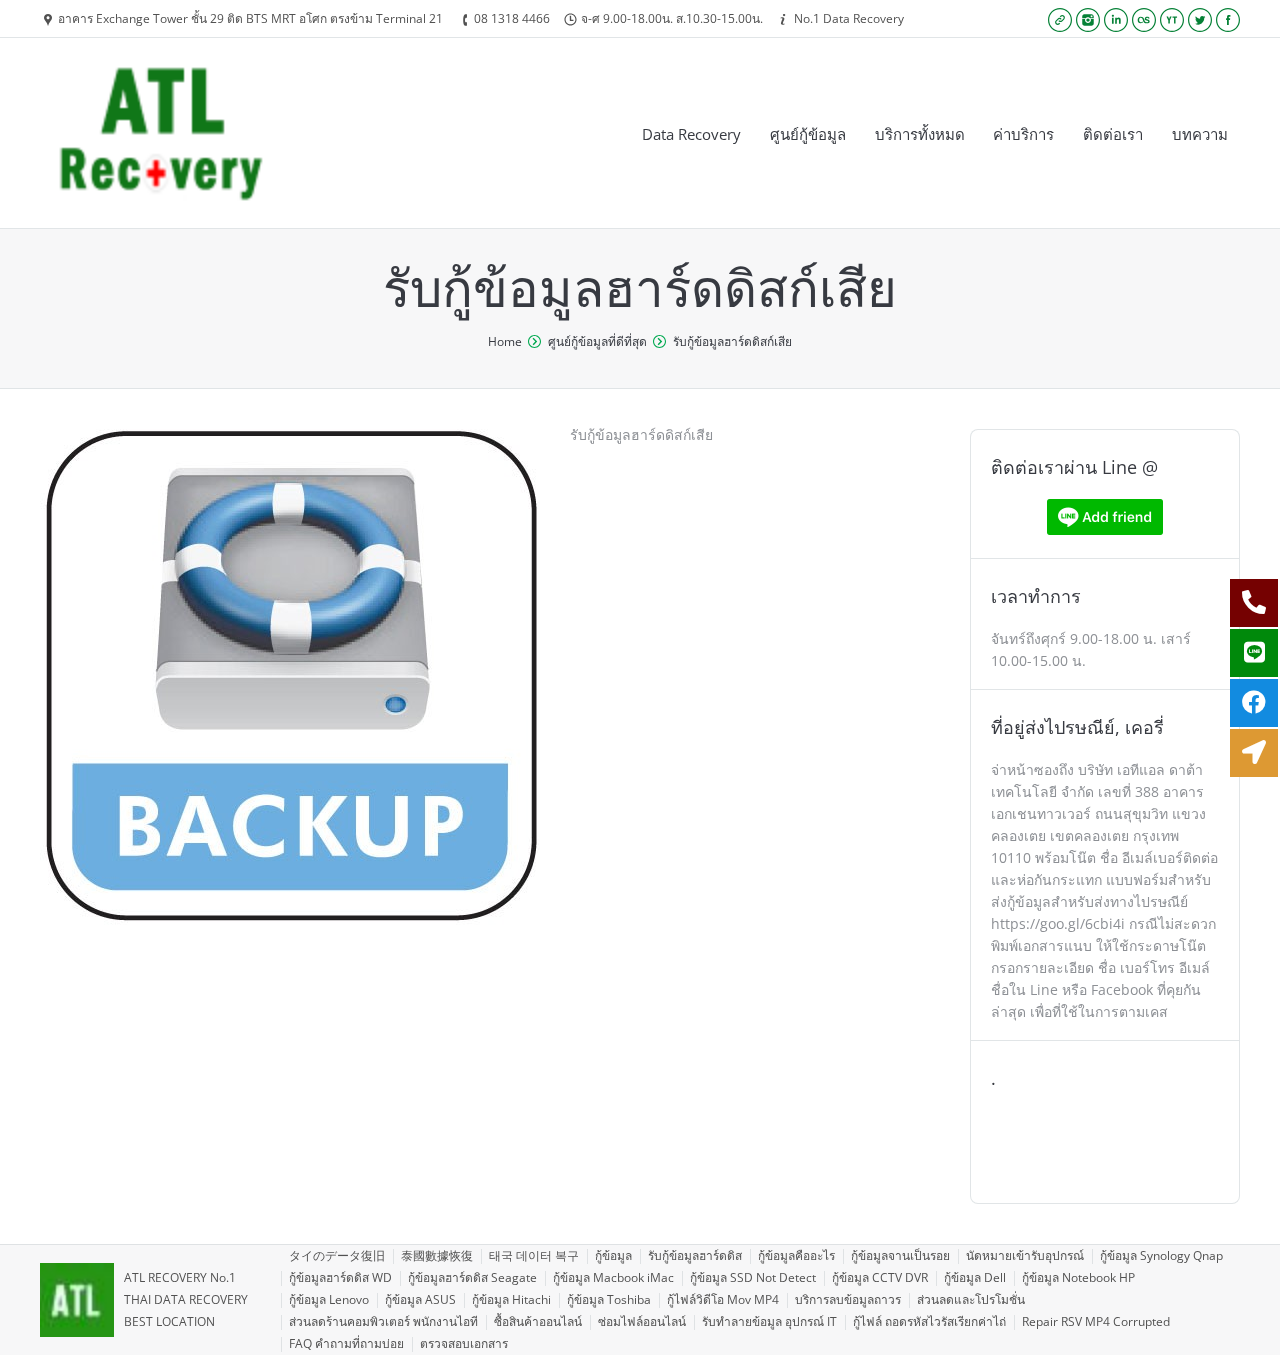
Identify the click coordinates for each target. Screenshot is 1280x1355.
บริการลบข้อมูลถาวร (848, 1299)
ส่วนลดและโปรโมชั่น (971, 1299)
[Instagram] (1088, 20)
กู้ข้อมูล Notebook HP (1078, 1277)
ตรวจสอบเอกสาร (464, 1343)
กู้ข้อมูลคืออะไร (796, 1255)
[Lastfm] (1144, 20)
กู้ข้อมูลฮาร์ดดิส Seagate (472, 1277)
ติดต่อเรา (1113, 134)
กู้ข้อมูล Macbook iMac (613, 1277)
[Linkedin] (1116, 20)
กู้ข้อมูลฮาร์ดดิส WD (340, 1277)
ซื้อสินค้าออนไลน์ (538, 1321)
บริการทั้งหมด (920, 134)
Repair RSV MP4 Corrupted (1096, 1321)
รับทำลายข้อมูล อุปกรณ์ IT (769, 1321)
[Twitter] (1200, 20)
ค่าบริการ (1023, 134)
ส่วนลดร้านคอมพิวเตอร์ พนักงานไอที (383, 1321)
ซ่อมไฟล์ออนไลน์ (642, 1321)
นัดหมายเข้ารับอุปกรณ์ (1025, 1255)
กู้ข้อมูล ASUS (420, 1299)
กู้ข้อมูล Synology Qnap (1161, 1255)
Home (505, 341)
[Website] (1060, 20)
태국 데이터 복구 (534, 1255)
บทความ (1200, 134)
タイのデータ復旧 (337, 1255)
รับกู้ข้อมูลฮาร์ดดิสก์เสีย (732, 341)
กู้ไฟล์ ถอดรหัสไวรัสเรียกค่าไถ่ (929, 1321)
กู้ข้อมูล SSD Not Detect (753, 1277)
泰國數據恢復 (437, 1255)
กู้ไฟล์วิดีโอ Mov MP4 (723, 1299)
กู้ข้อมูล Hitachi (511, 1299)
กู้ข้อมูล (613, 1255)
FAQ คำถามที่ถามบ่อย (346, 1343)
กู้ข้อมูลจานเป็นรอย (900, 1255)
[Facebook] (1228, 20)
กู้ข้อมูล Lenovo (329, 1299)
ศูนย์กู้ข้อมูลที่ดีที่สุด (597, 341)
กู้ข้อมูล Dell (975, 1277)
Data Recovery (691, 134)
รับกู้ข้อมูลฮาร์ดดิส (695, 1255)
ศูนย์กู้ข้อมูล (808, 134)
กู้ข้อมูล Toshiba (609, 1299)
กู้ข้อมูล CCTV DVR (880, 1277)
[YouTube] (1172, 20)
